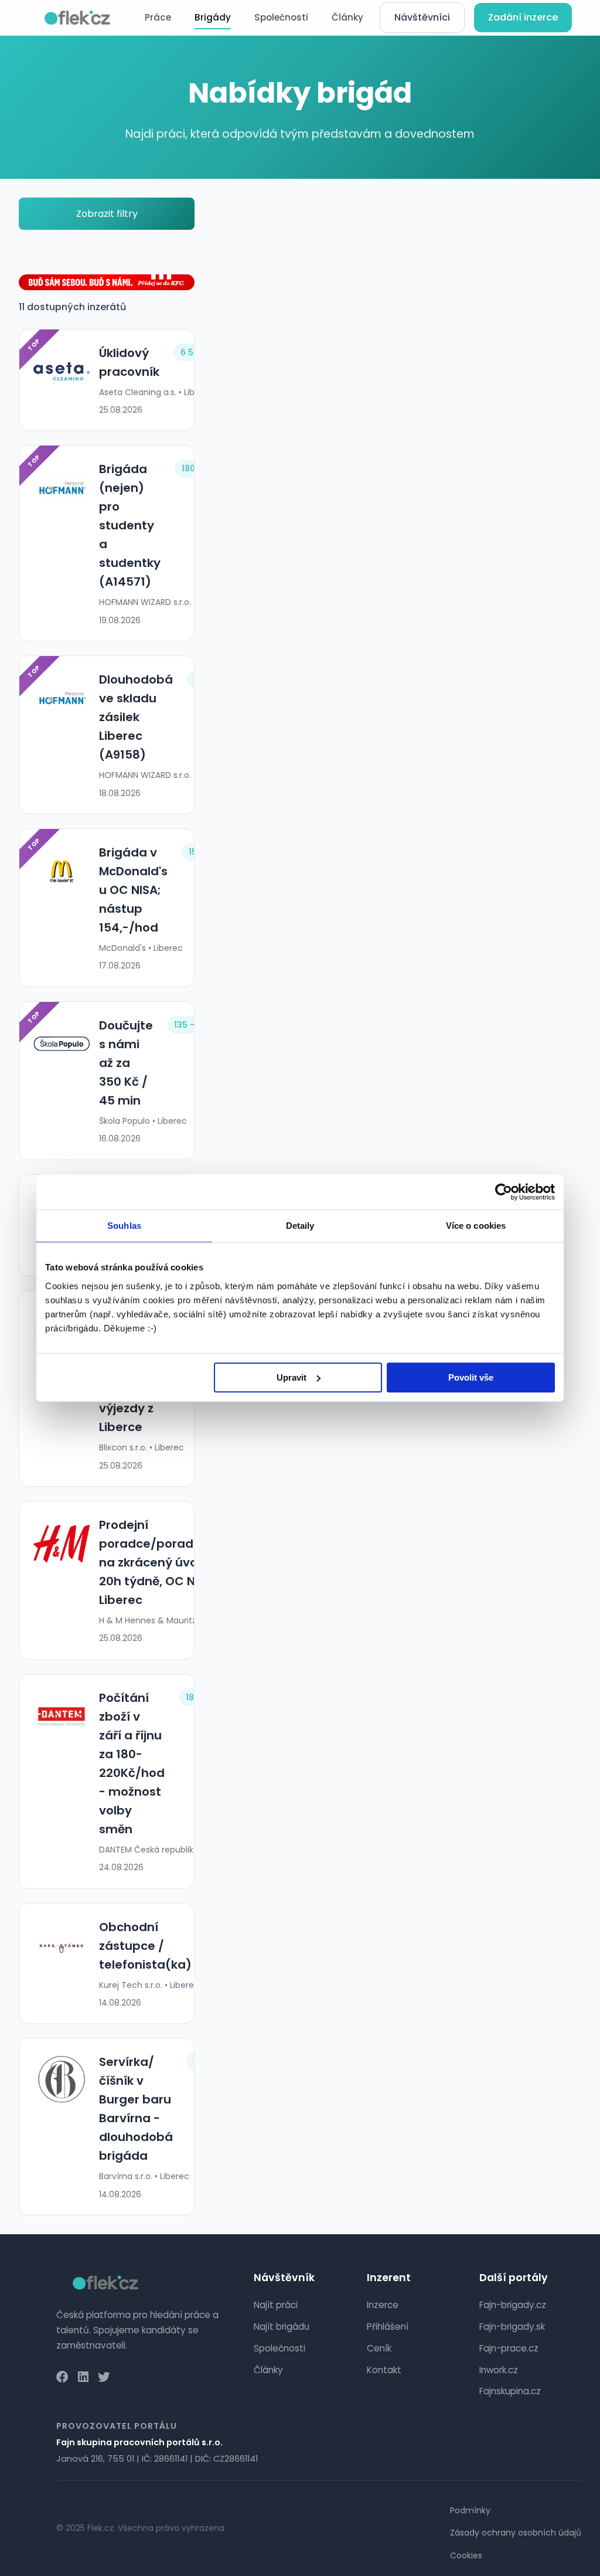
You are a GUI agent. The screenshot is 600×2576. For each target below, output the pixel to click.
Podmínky (470, 2510)
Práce (158, 17)
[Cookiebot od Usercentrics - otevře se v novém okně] (504, 1192)
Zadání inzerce (523, 17)
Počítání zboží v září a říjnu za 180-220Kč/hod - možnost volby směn (132, 1763)
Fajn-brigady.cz (513, 2305)
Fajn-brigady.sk (512, 2327)
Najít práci (276, 2305)
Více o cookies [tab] (476, 1226)
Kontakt (384, 2370)
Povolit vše (471, 1377)
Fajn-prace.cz (509, 2348)
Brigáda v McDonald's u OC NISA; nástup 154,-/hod (133, 890)
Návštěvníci (422, 17)
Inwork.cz (499, 2370)
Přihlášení (388, 2327)
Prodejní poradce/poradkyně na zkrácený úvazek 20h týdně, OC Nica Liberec (160, 1562)
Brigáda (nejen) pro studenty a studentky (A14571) (130, 525)
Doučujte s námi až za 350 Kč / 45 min (126, 1063)
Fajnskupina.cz (510, 2391)
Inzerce (383, 2305)
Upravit (292, 1377)
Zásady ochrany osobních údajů (516, 2533)
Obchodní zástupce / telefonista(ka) (145, 1946)
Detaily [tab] (300, 1226)
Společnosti (281, 17)
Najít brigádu (282, 2327)
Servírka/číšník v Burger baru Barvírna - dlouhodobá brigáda (136, 2109)
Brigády (213, 17)
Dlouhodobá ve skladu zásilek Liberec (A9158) (136, 717)
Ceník (379, 2348)
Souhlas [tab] (124, 1226)
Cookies (466, 2555)
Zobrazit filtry (107, 214)
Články (347, 17)
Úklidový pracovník (129, 362)
